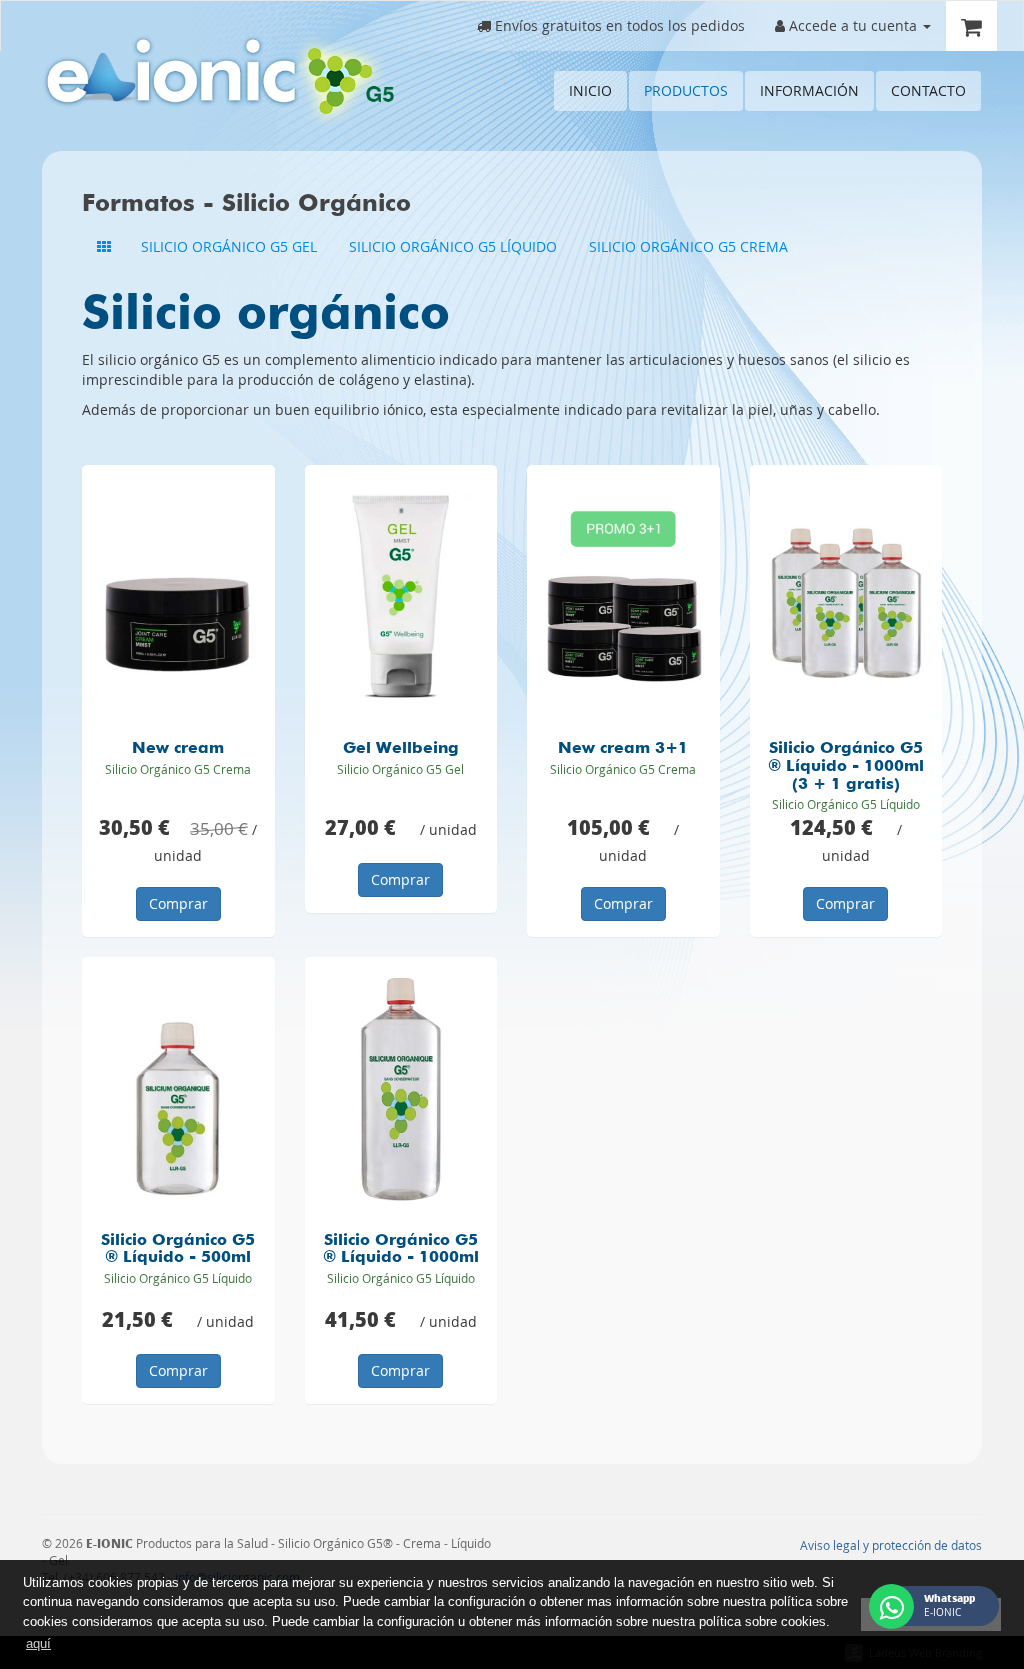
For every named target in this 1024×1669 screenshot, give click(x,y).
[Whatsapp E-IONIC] (891, 1606)
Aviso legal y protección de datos (891, 1545)
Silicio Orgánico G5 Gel (229, 246)
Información (809, 90)
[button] (853, 26)
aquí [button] (38, 1643)
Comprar (178, 903)
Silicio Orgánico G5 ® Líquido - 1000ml (401, 1250)
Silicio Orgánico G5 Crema (688, 246)
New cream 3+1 (623, 749)
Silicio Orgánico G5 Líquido (453, 246)
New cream (178, 749)
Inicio (590, 90)
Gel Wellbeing (401, 749)
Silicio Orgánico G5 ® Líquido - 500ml (178, 1250)
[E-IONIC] (218, 81)
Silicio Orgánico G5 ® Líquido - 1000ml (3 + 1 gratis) (846, 766)
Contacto (928, 90)
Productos (686, 90)
